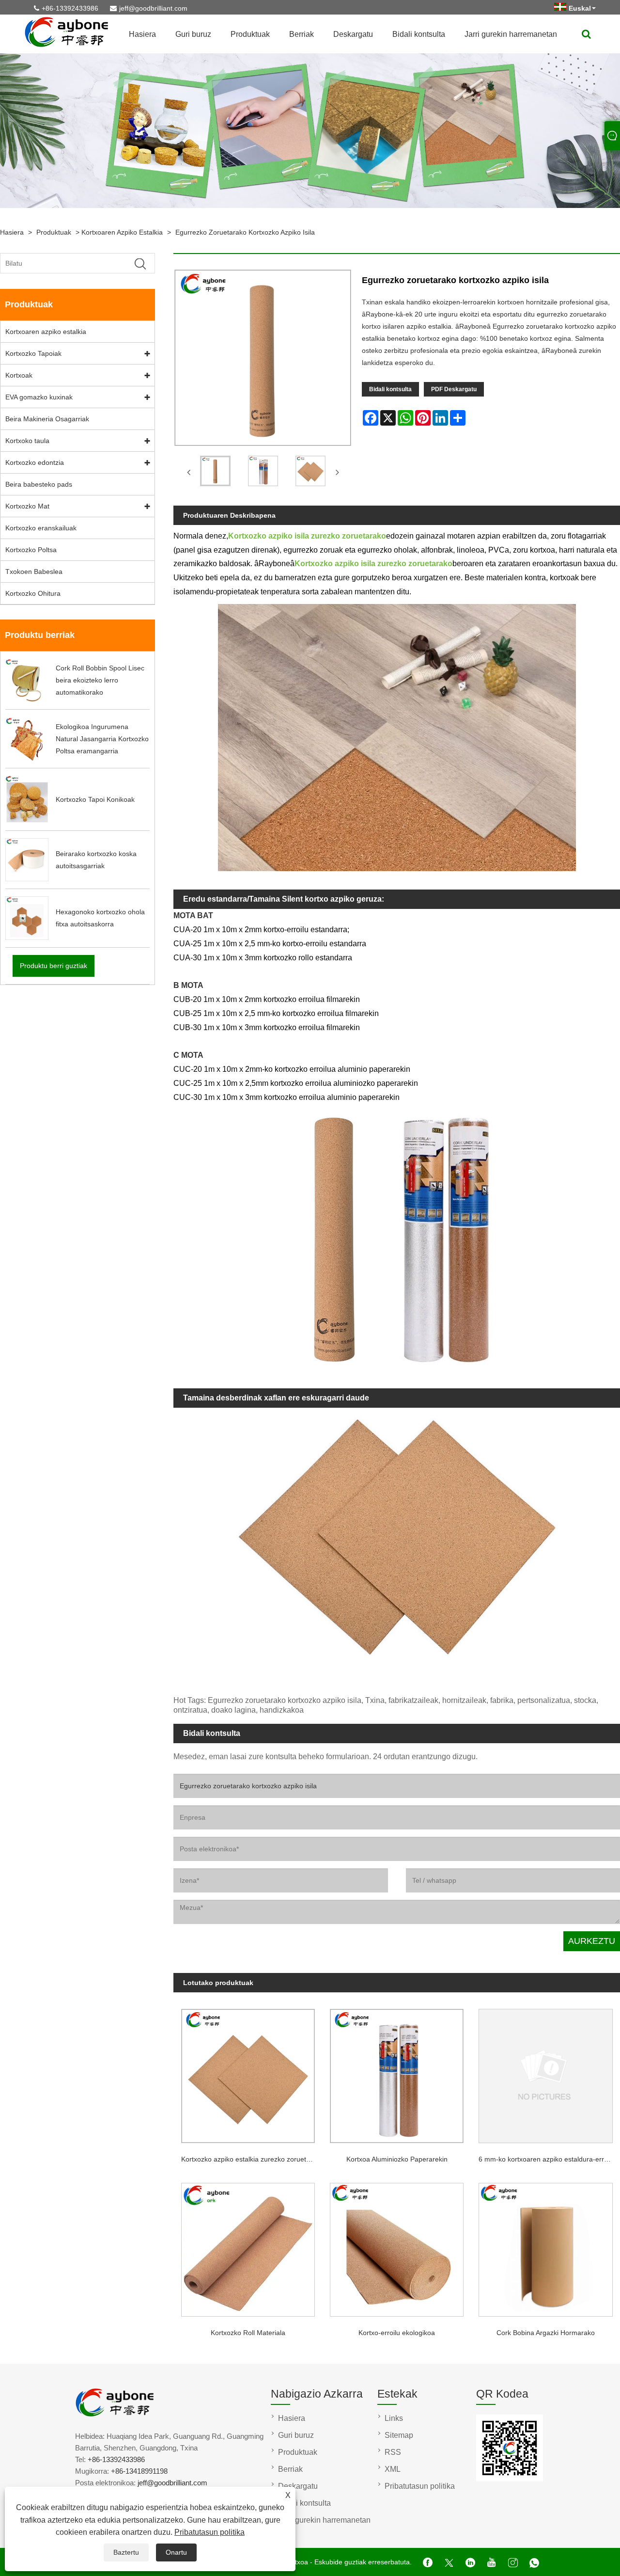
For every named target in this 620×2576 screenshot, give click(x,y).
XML (393, 2469)
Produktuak (250, 34)
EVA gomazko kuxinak (39, 397)
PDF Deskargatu (454, 389)
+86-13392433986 (70, 8)
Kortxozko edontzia (35, 462)
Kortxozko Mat (27, 506)
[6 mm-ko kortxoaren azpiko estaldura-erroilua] (546, 2072)
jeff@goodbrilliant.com (153, 8)
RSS (393, 2452)
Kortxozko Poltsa (31, 550)
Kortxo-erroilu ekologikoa (397, 2333)
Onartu (176, 2552)
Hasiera (142, 34)
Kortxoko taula (27, 441)
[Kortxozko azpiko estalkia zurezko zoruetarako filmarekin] (248, 2072)
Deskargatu (353, 34)
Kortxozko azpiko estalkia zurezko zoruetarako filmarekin (252, 2159)
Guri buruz (193, 34)
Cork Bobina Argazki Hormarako (546, 2333)
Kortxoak (19, 375)
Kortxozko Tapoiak (33, 353)
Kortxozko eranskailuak (41, 528)
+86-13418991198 (139, 2471)
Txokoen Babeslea (34, 572)
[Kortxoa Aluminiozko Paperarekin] (397, 2072)
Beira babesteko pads (39, 484)
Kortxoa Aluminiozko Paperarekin (397, 2159)
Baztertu (126, 2552)
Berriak (302, 34)
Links (394, 2418)
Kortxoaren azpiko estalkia (122, 232)
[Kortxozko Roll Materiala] (248, 2246)
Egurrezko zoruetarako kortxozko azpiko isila (245, 232)
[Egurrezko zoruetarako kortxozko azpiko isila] (215, 473)
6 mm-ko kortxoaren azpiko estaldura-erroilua (549, 2159)
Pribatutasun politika (209, 2532)
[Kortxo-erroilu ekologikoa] (397, 2246)
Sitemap (399, 2435)
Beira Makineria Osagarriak (47, 419)
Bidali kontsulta (419, 34)
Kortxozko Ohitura (33, 593)
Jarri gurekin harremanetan (511, 34)
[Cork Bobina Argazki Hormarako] (546, 2246)
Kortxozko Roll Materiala (248, 2333)
